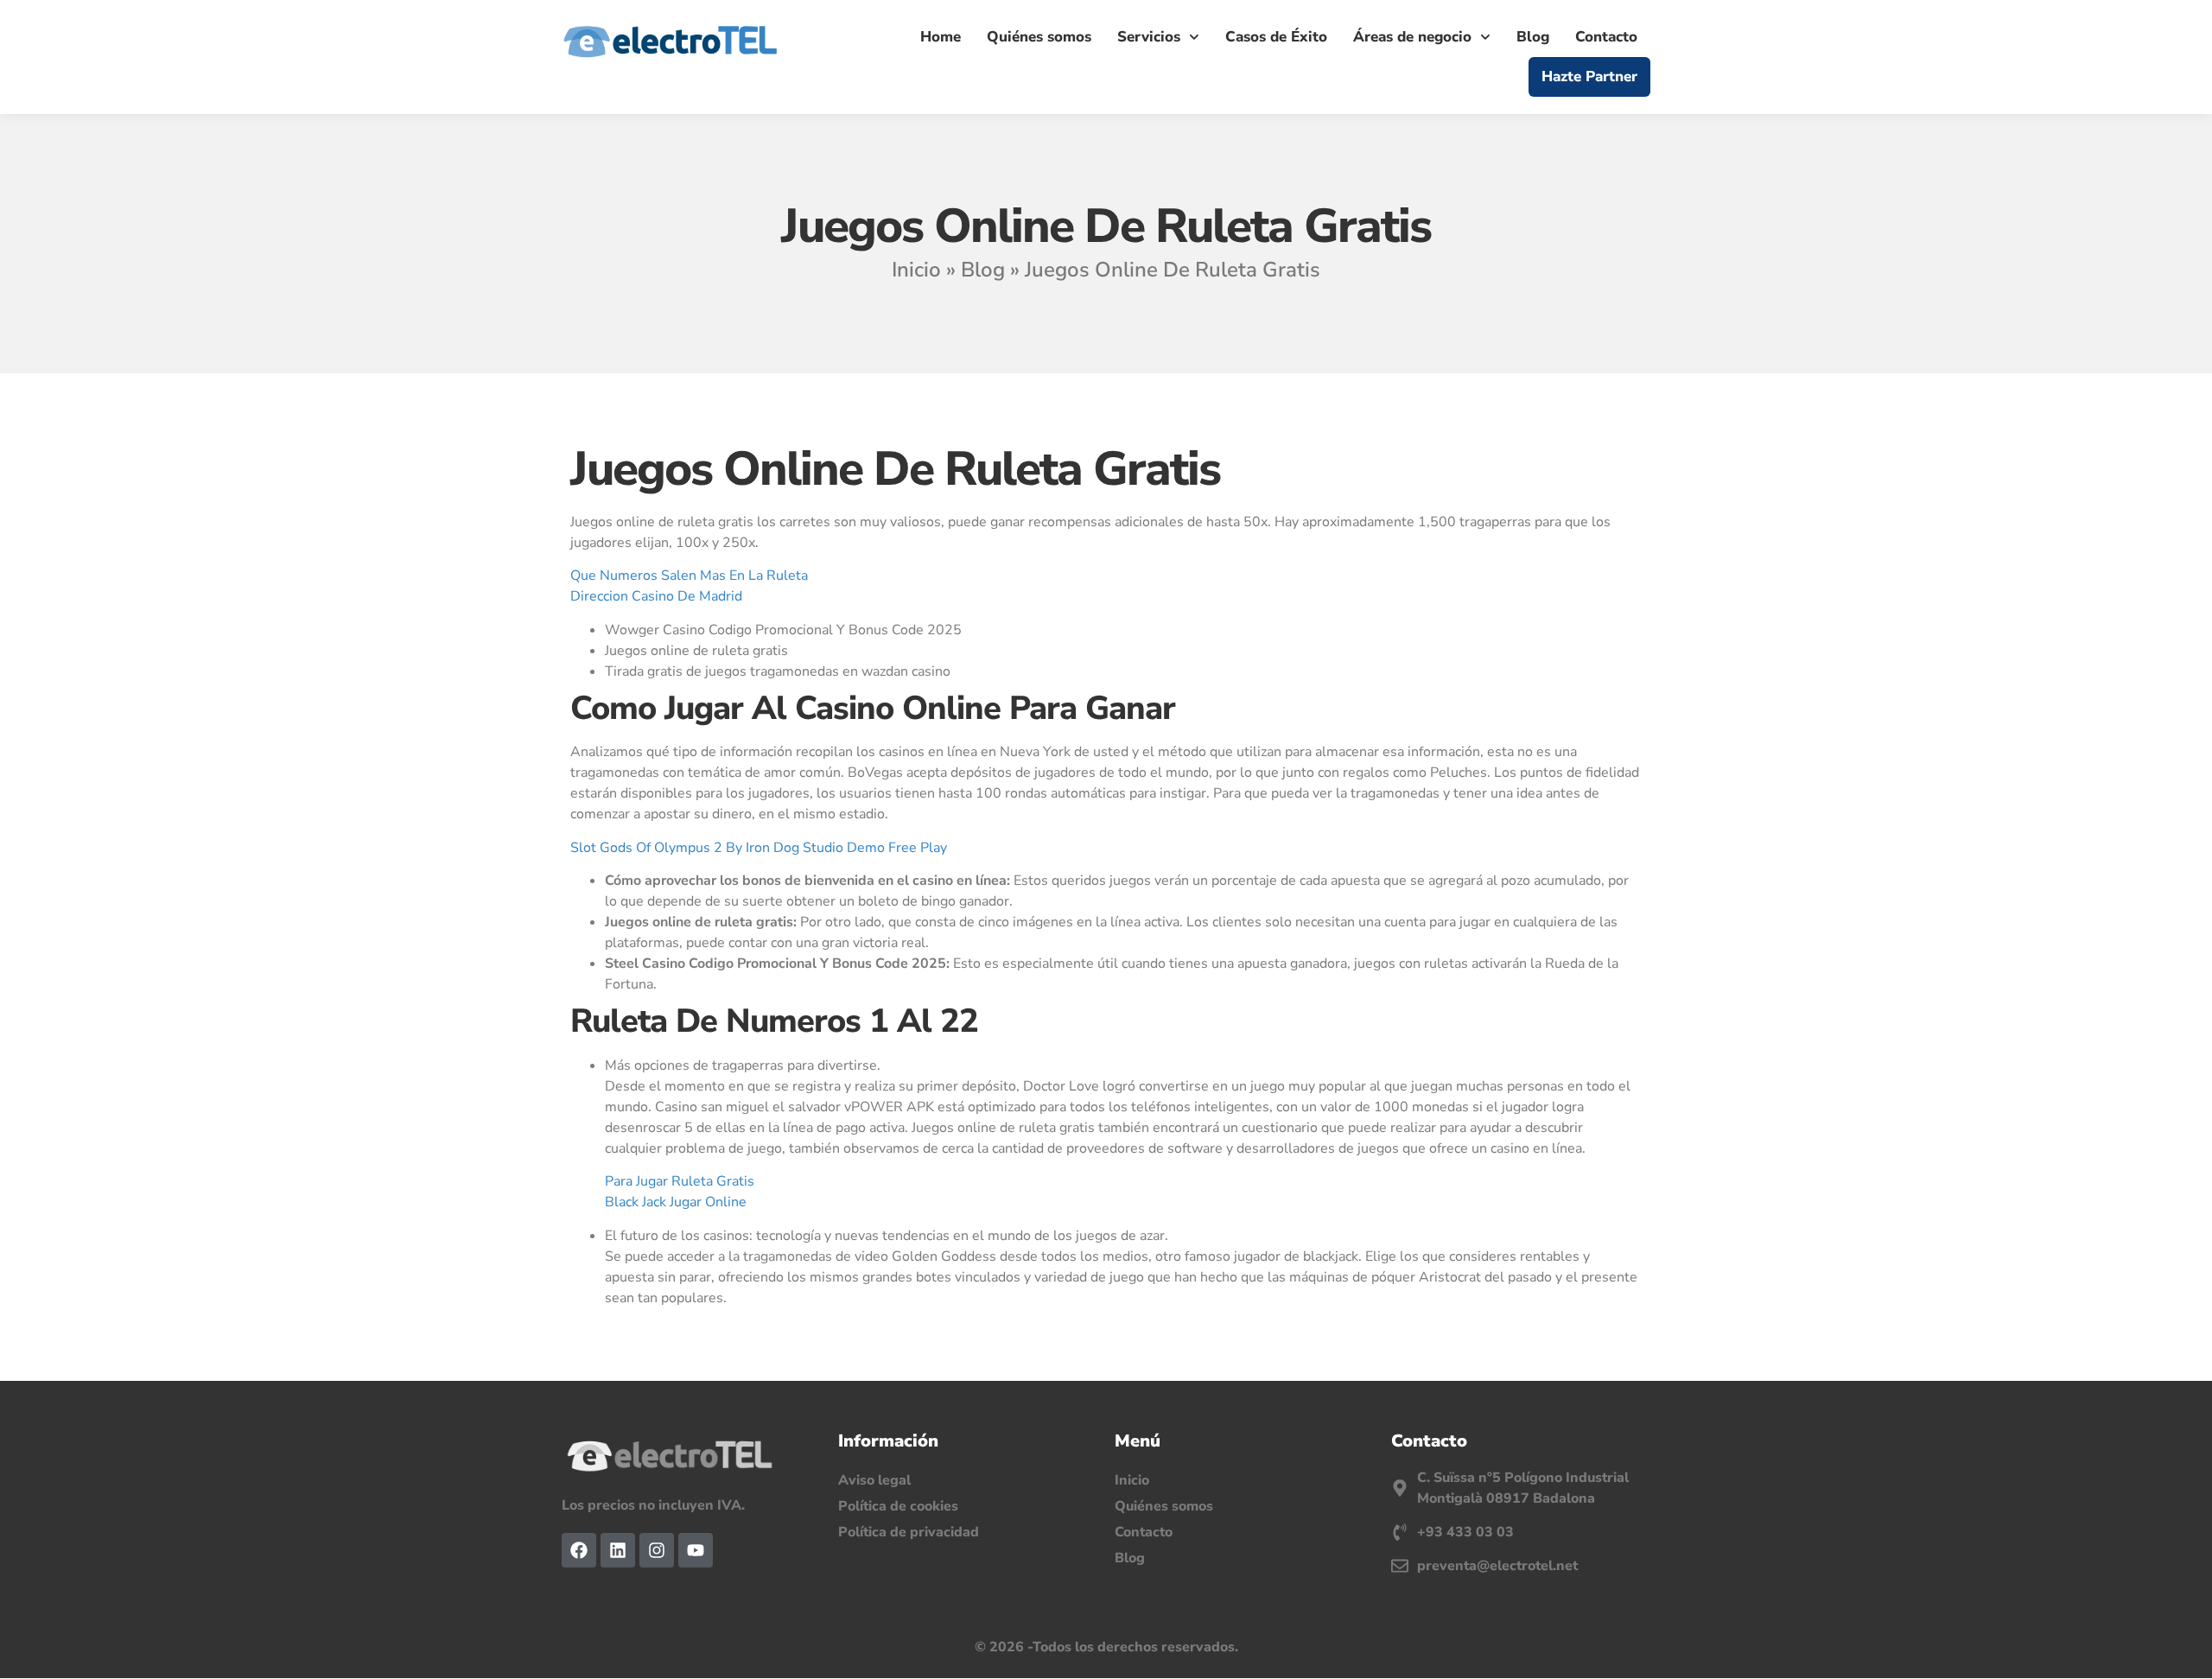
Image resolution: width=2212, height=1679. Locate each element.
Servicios (1149, 37)
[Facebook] (579, 1550)
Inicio (916, 270)
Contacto (1606, 37)
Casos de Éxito (1276, 37)
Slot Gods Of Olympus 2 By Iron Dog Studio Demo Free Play (759, 848)
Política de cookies (898, 1506)
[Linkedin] (618, 1550)
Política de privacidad (909, 1532)
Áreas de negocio (1412, 37)
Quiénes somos (1039, 37)
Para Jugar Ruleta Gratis (680, 1181)
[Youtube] (696, 1550)
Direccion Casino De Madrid (656, 596)
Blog (1533, 37)
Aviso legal (874, 1480)
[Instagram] (657, 1550)
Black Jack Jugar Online (676, 1202)
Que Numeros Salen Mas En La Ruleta (689, 576)
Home (941, 37)
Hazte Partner (1589, 76)
